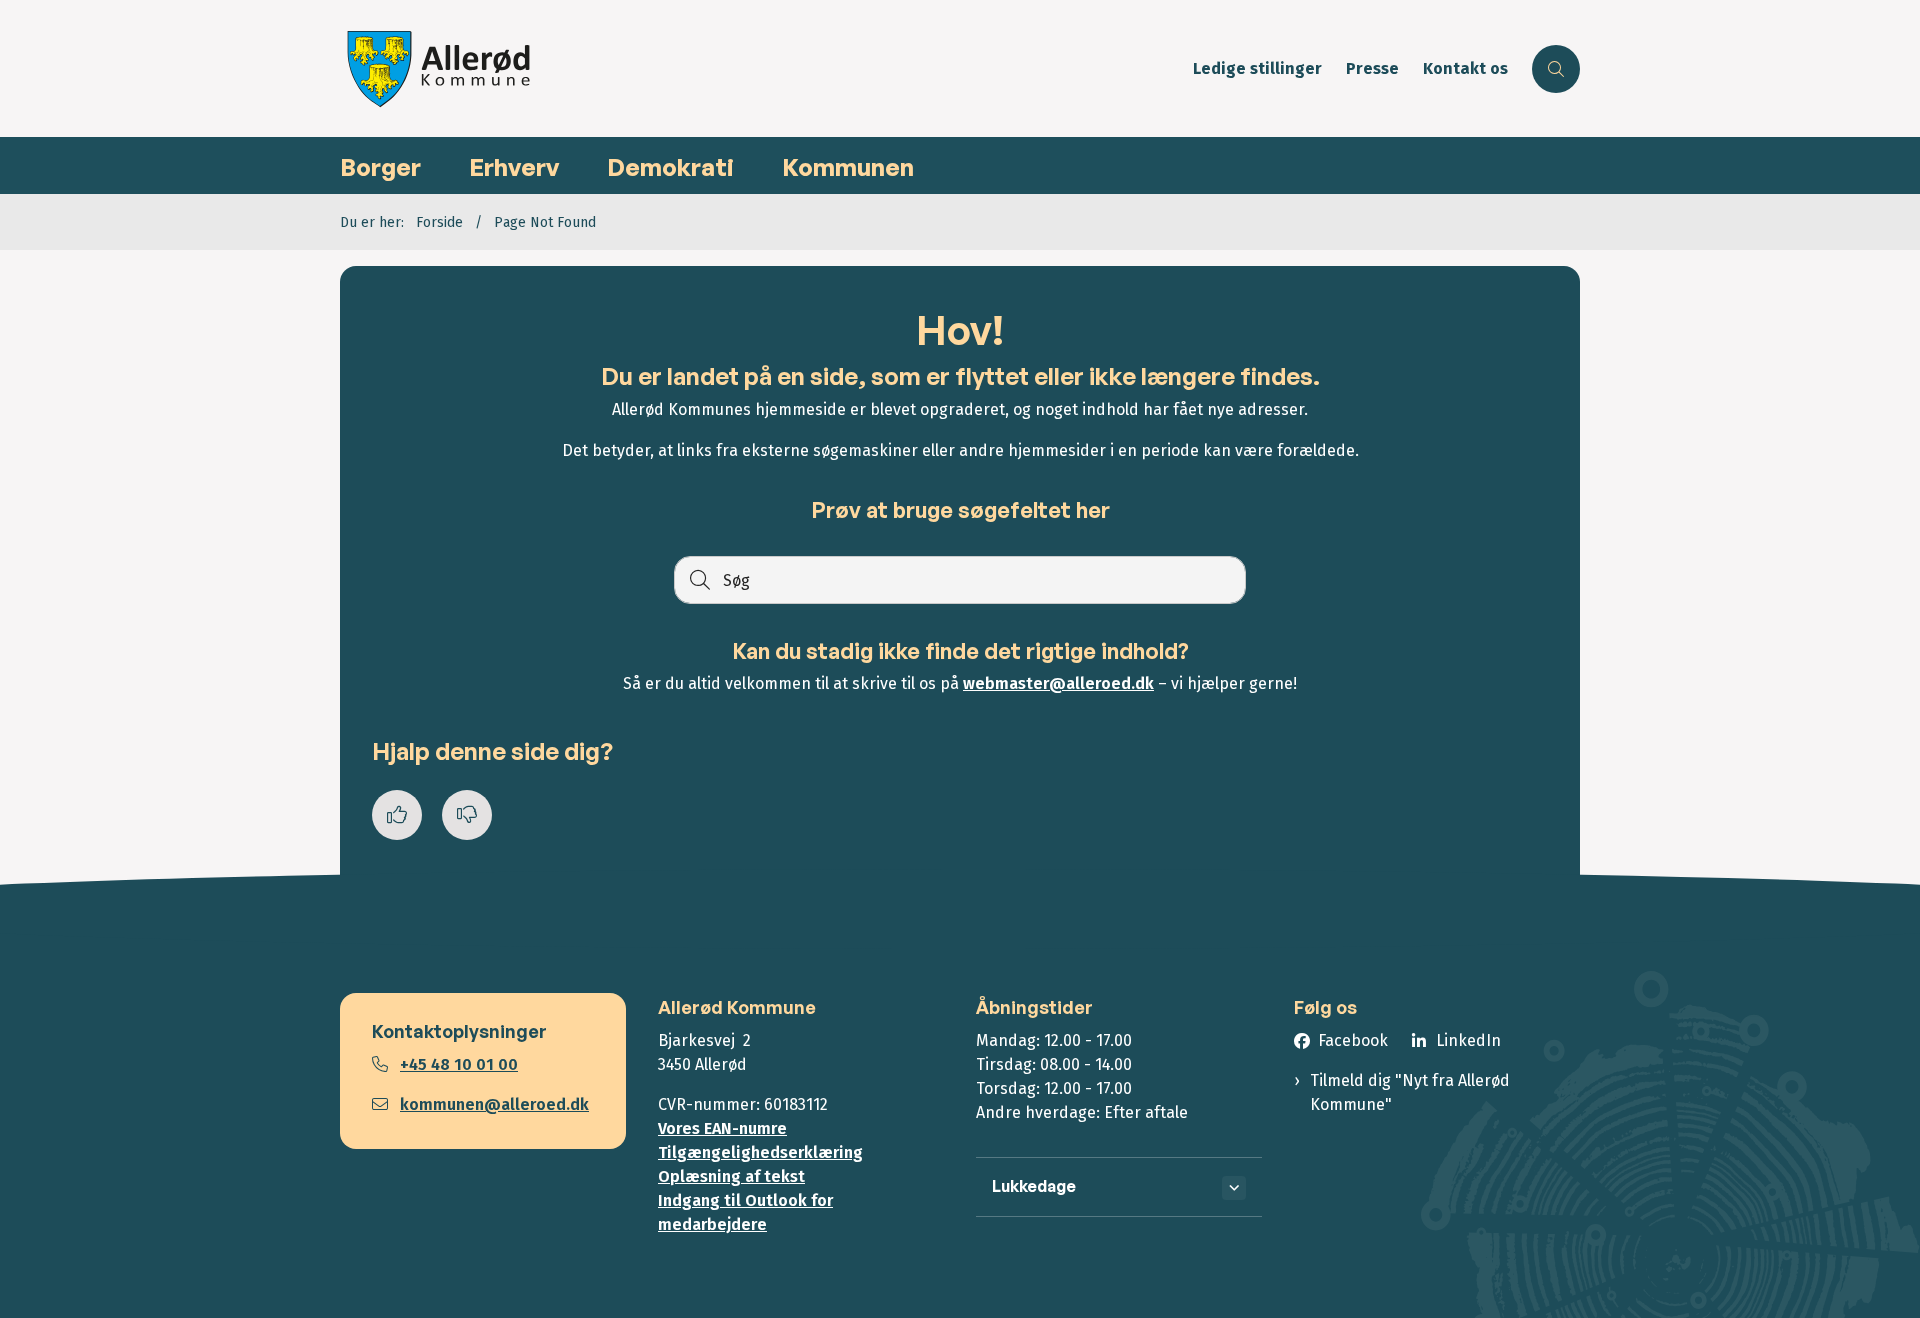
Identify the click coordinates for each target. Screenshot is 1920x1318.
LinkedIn (1468, 1040)
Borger (380, 167)
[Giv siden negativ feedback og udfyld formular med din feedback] (467, 815)
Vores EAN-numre (722, 1128)
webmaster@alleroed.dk (1058, 683)
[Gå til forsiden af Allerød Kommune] (760, 68)
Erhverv (514, 167)
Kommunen (848, 167)
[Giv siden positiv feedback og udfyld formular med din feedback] (397, 815)
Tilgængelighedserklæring (760, 1152)
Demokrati (670, 167)
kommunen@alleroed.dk (494, 1104)
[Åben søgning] (1556, 69)
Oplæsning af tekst (731, 1176)
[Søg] (698, 580)
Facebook (1353, 1040)
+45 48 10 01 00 (459, 1064)
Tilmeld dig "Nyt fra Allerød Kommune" (1410, 1092)
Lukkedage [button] (1034, 1186)
